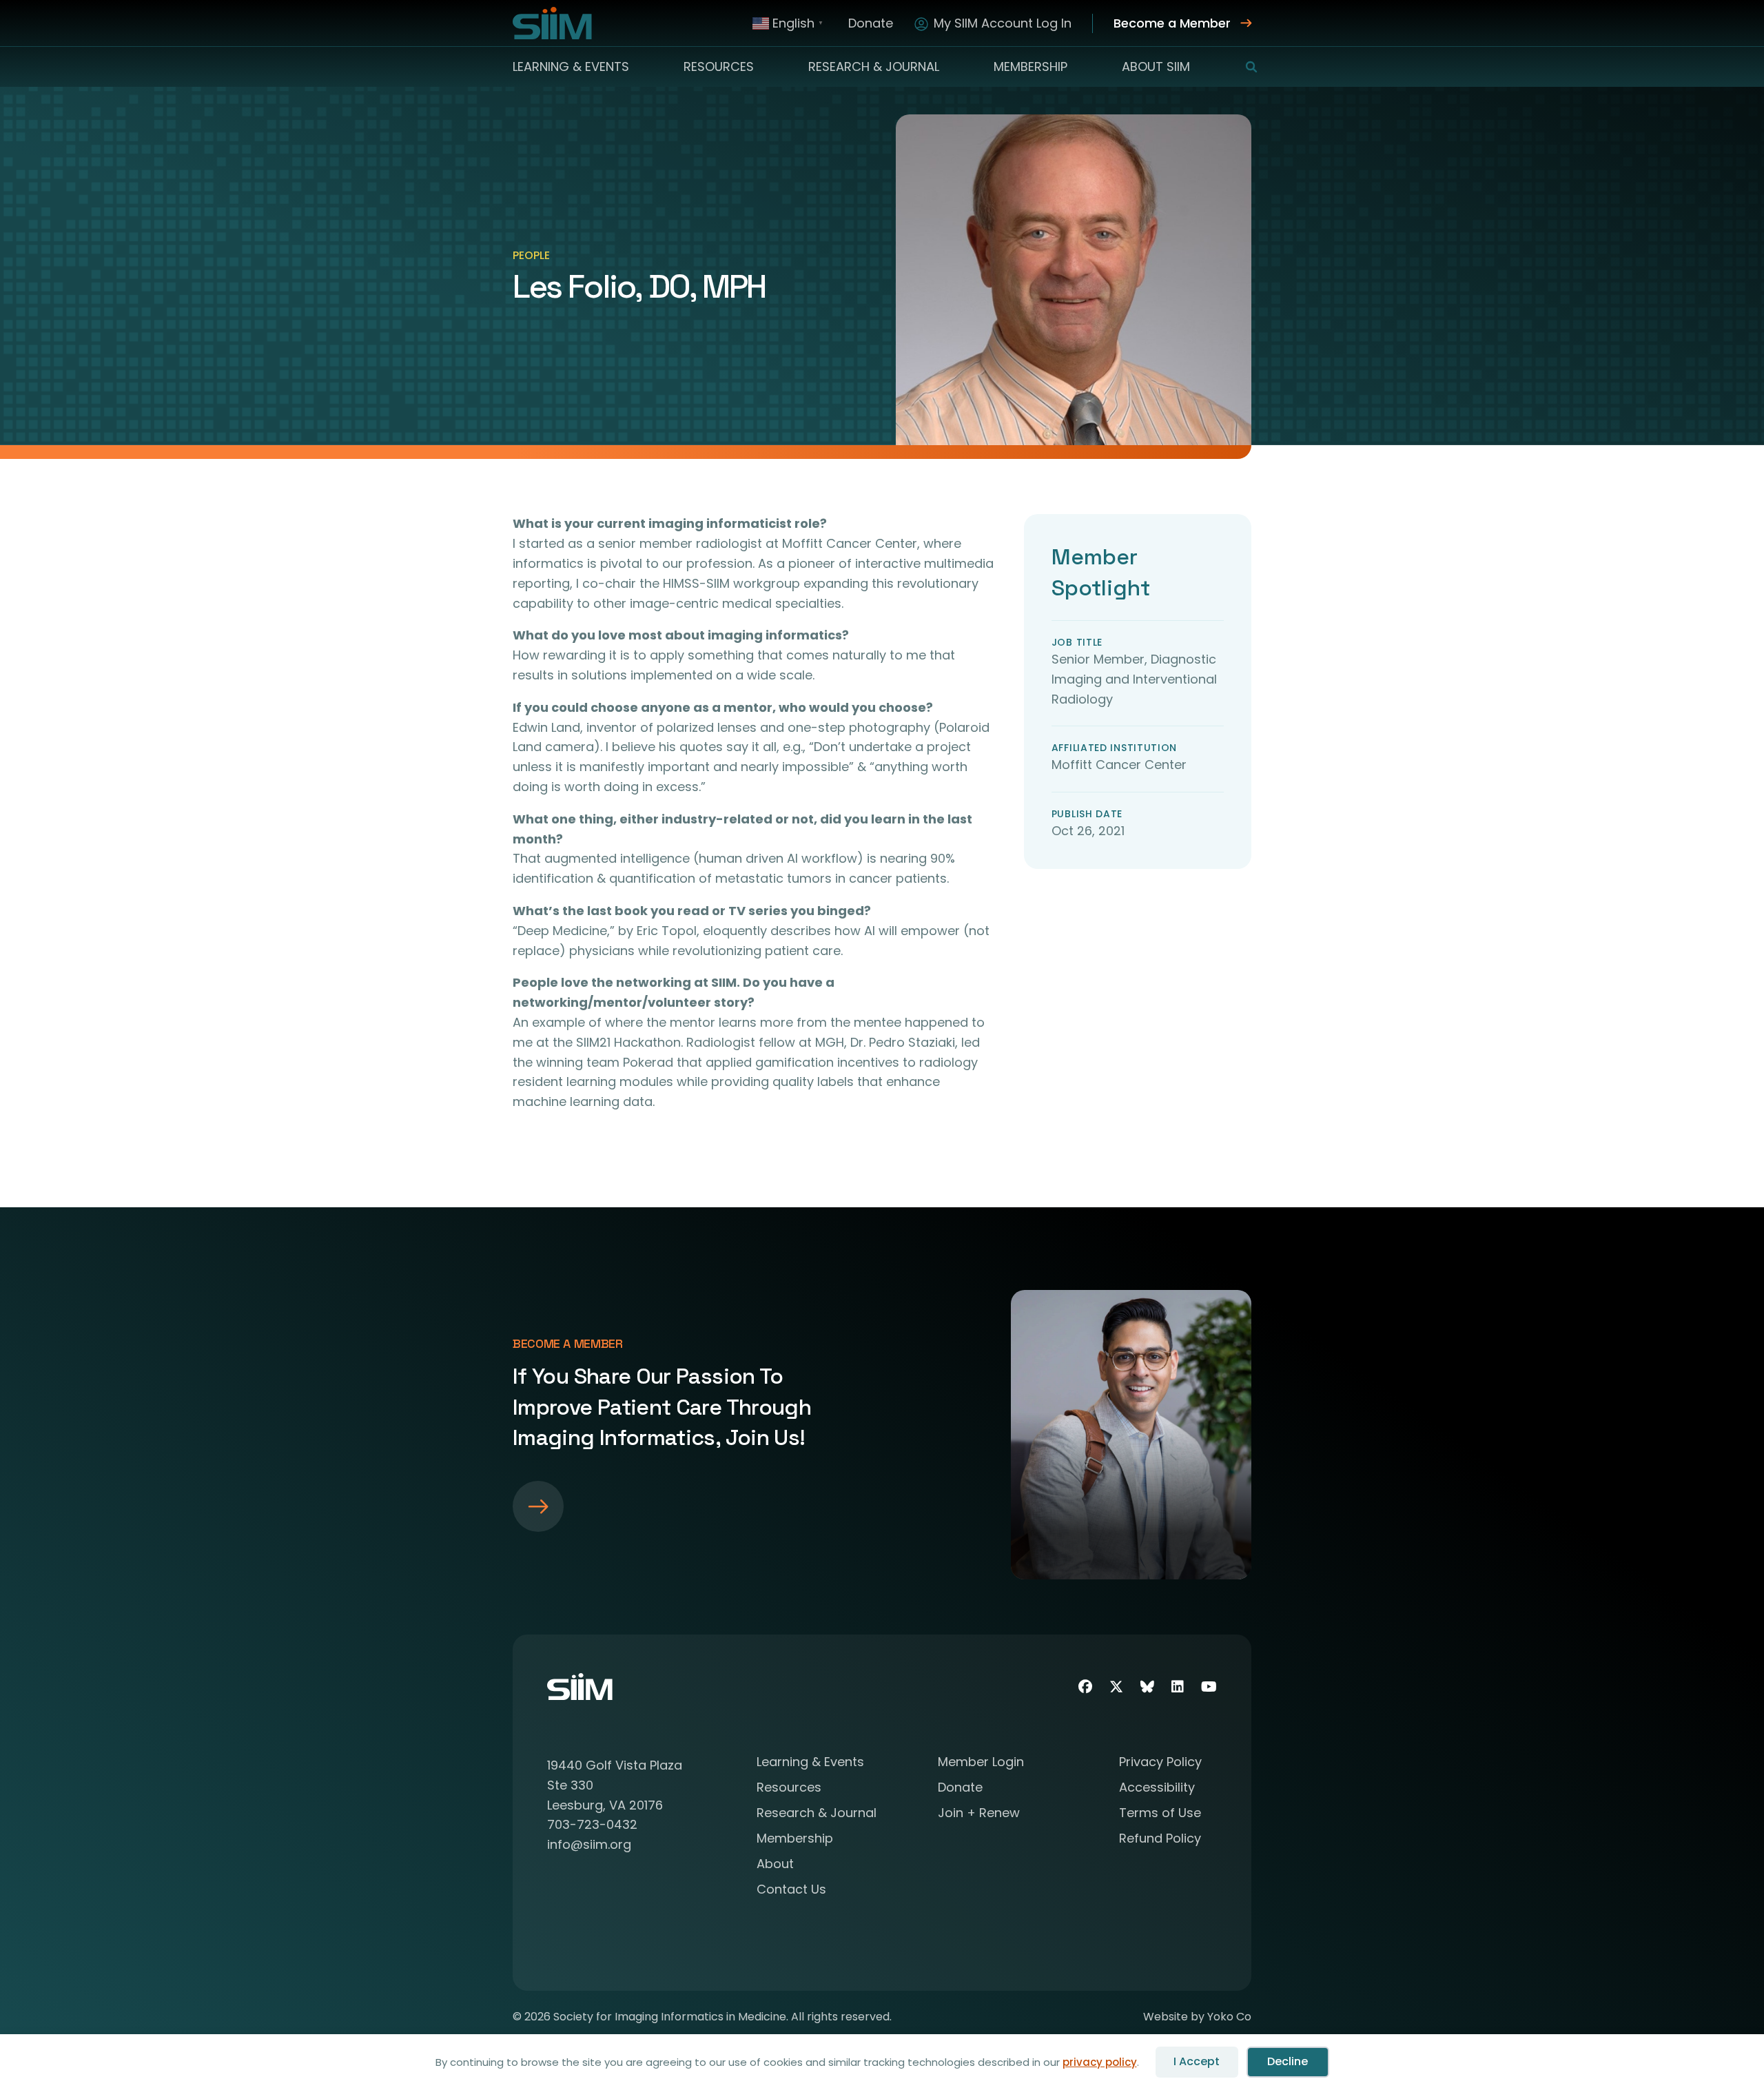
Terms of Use (1160, 1814)
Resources (719, 66)
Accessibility (1157, 1789)
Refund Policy (1160, 1840)
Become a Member (1172, 23)
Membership (1030, 66)
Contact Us (791, 1891)
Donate (871, 23)
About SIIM (1156, 66)
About (775, 1865)
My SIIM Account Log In (1003, 23)
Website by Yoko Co (1197, 2017)
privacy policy (1100, 2062)
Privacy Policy (1160, 1763)
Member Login (981, 1763)
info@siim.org (589, 1844)
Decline (1288, 2061)
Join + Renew (979, 1814)
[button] (1243, 67)
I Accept (1197, 2061)
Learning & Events (571, 66)
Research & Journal (874, 66)
